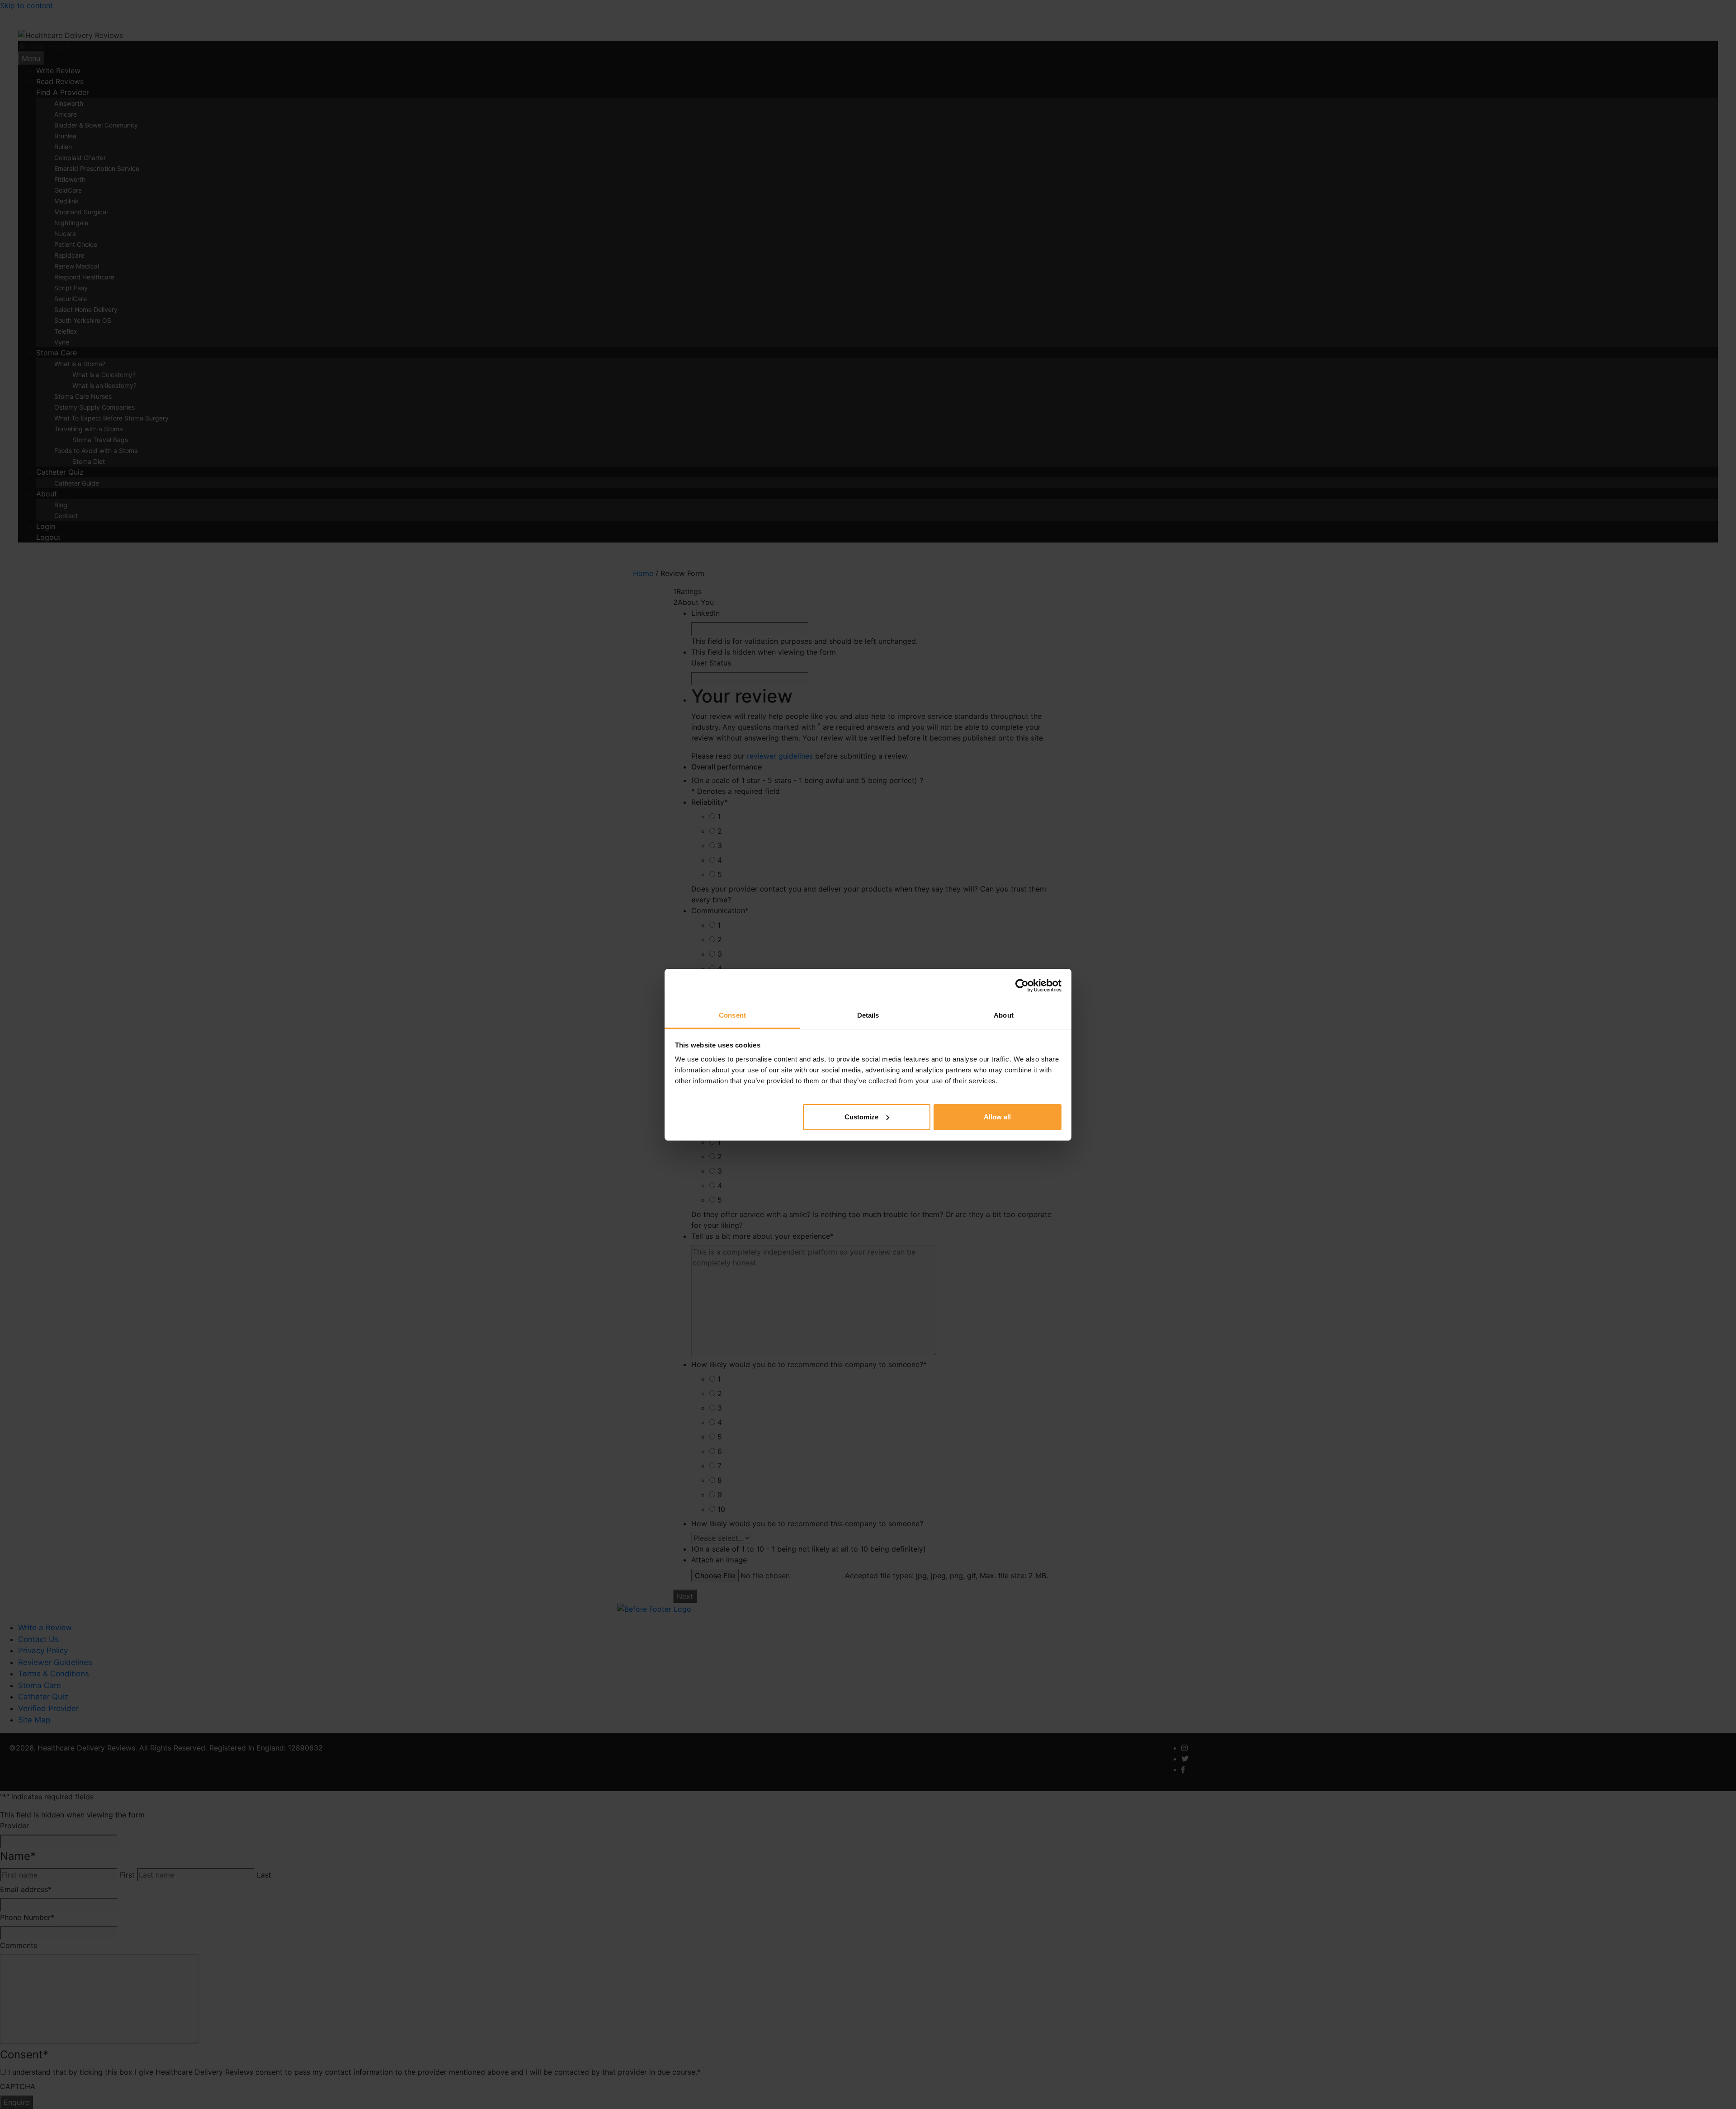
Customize (861, 1116)
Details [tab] (868, 1015)
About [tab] (1004, 1015)
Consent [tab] (732, 1015)
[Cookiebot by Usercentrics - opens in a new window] (1022, 986)
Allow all (997, 1116)
